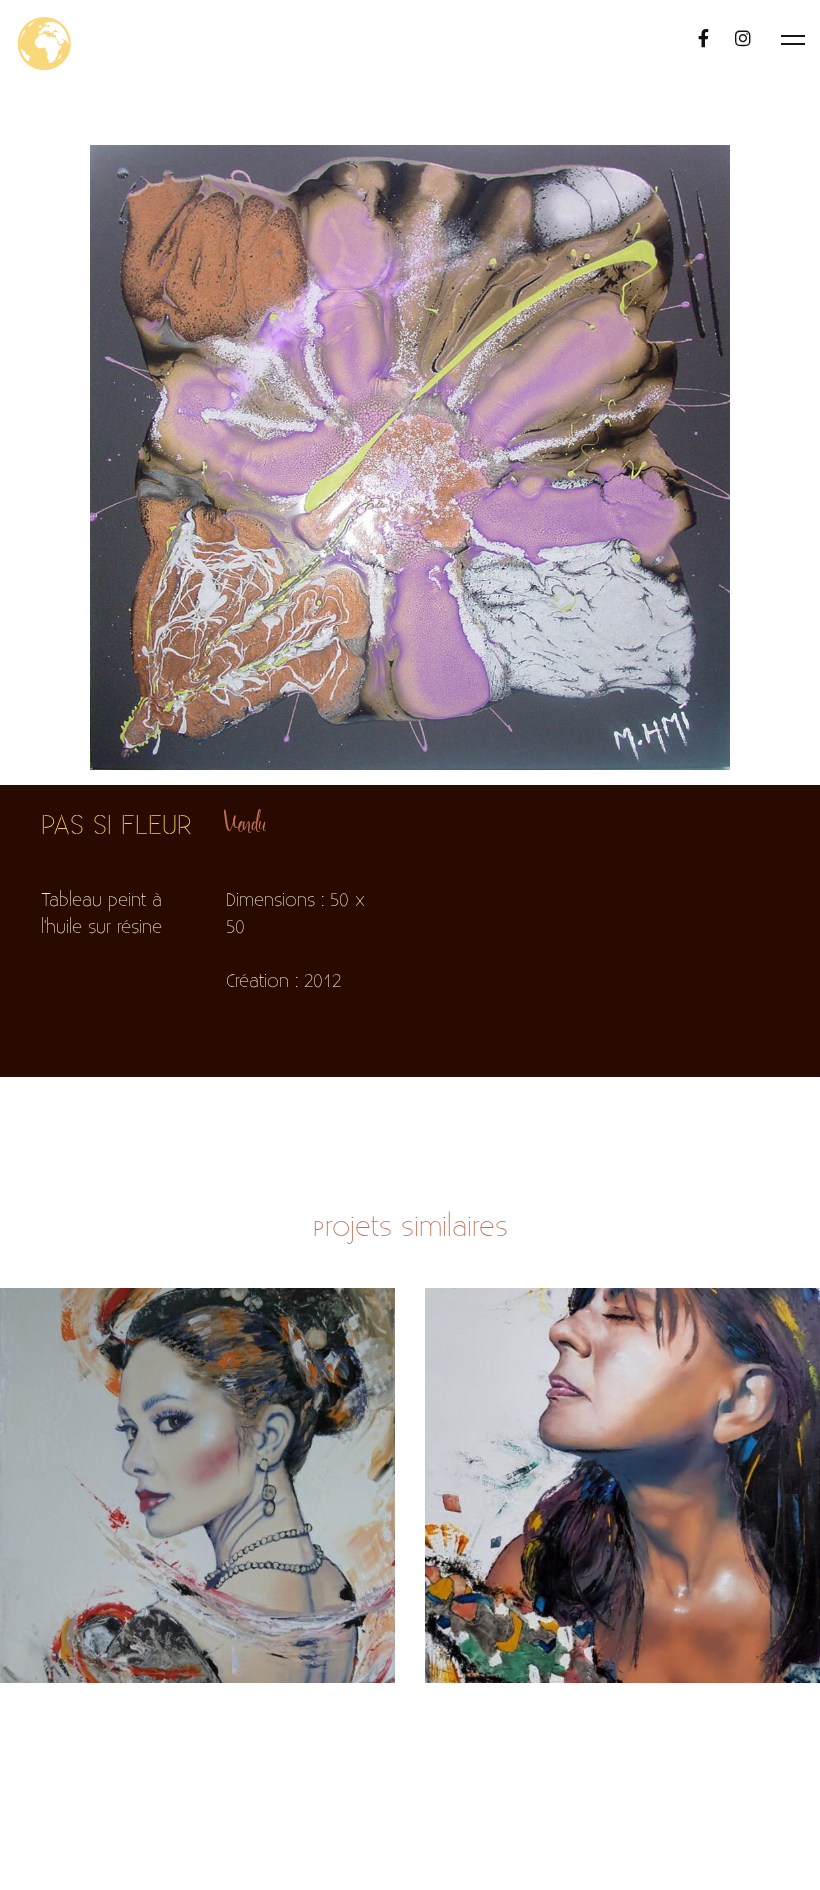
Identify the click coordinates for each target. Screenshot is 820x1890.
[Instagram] (743, 40)
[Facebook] (703, 40)
